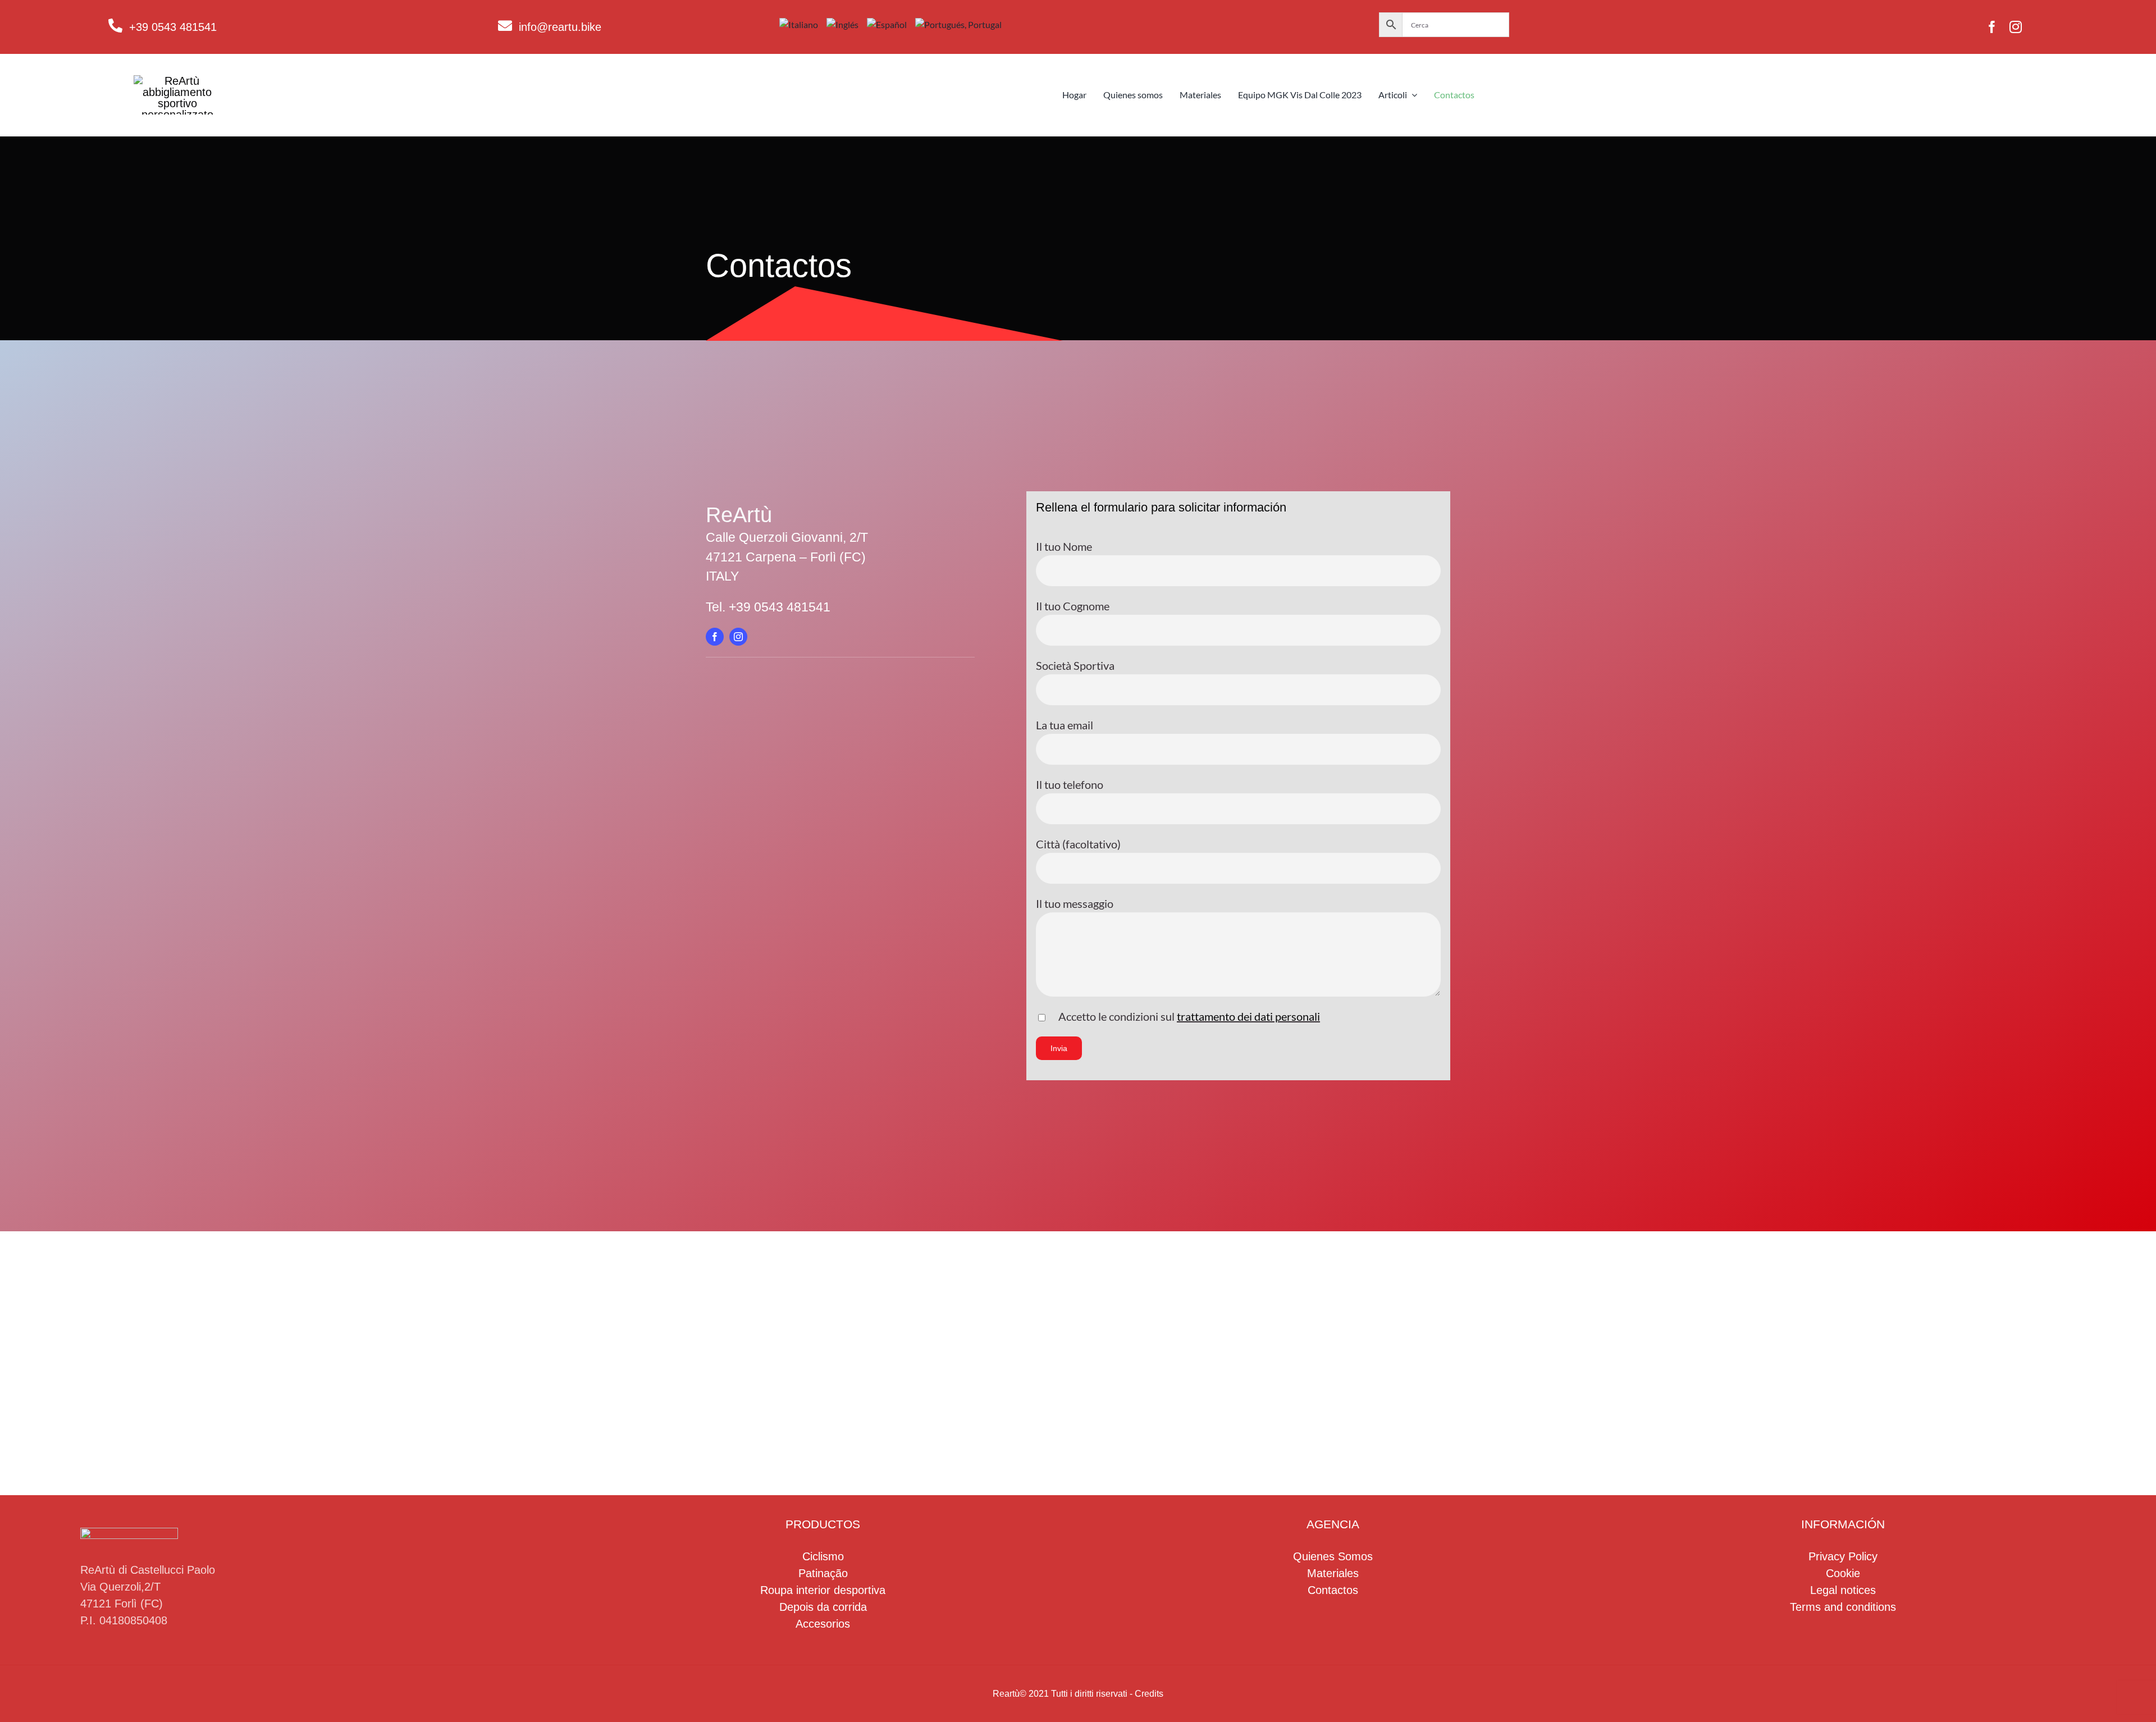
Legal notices (1843, 1590)
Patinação (823, 1573)
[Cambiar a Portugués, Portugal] (963, 25)
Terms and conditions (1843, 1607)
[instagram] (2016, 27)
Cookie (1843, 1573)
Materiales (1333, 1573)
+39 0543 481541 (173, 27)
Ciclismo (823, 1556)
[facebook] (1992, 27)
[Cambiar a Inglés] (847, 25)
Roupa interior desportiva (823, 1590)
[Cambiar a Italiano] (803, 25)
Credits (1149, 1694)
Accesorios (823, 1624)
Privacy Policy (1843, 1556)
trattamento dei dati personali (1248, 1016)
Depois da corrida (823, 1607)
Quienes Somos (1333, 1556)
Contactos (1333, 1590)
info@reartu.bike (560, 27)
